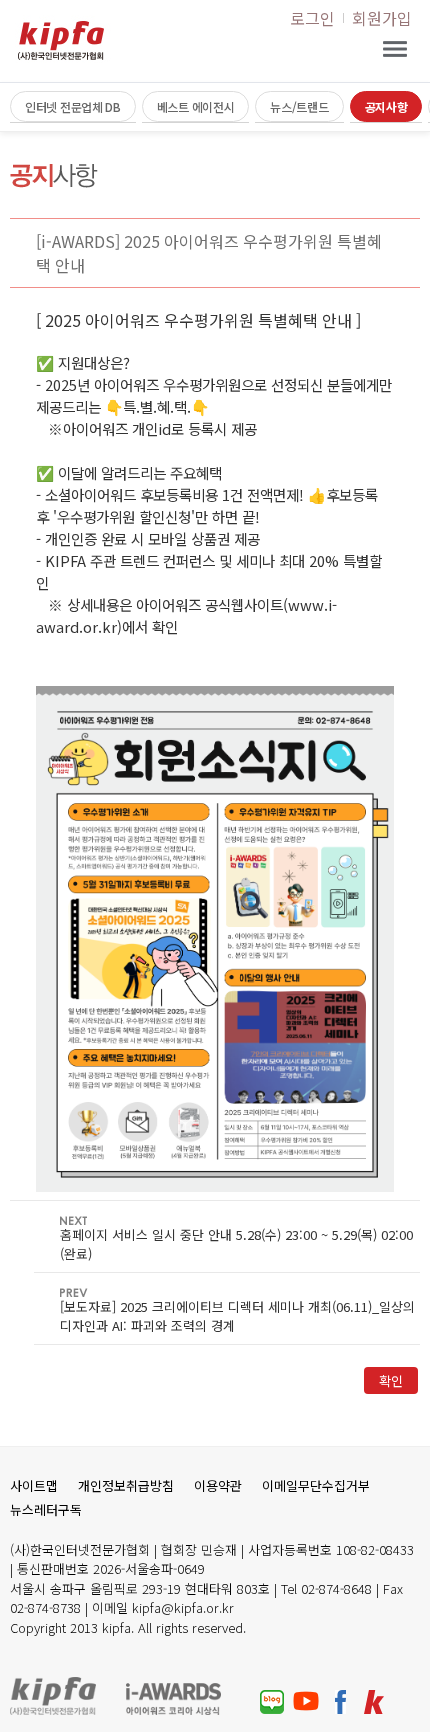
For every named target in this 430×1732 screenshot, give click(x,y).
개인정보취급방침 (126, 1485)
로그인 (312, 18)
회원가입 (382, 18)
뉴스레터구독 (46, 1509)
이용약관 (218, 1485)
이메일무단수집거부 (316, 1485)
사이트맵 (34, 1485)
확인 (391, 1380)
